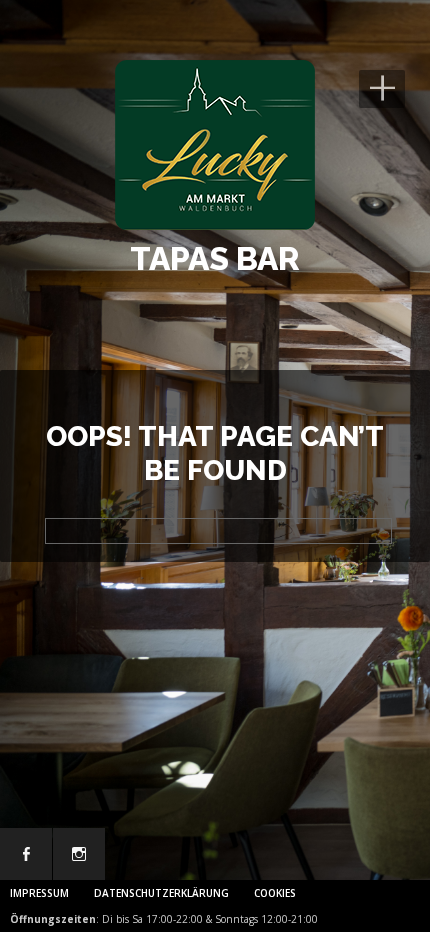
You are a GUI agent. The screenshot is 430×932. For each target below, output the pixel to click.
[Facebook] (26, 854)
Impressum (39, 893)
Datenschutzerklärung (161, 893)
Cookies (275, 893)
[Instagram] (79, 854)
